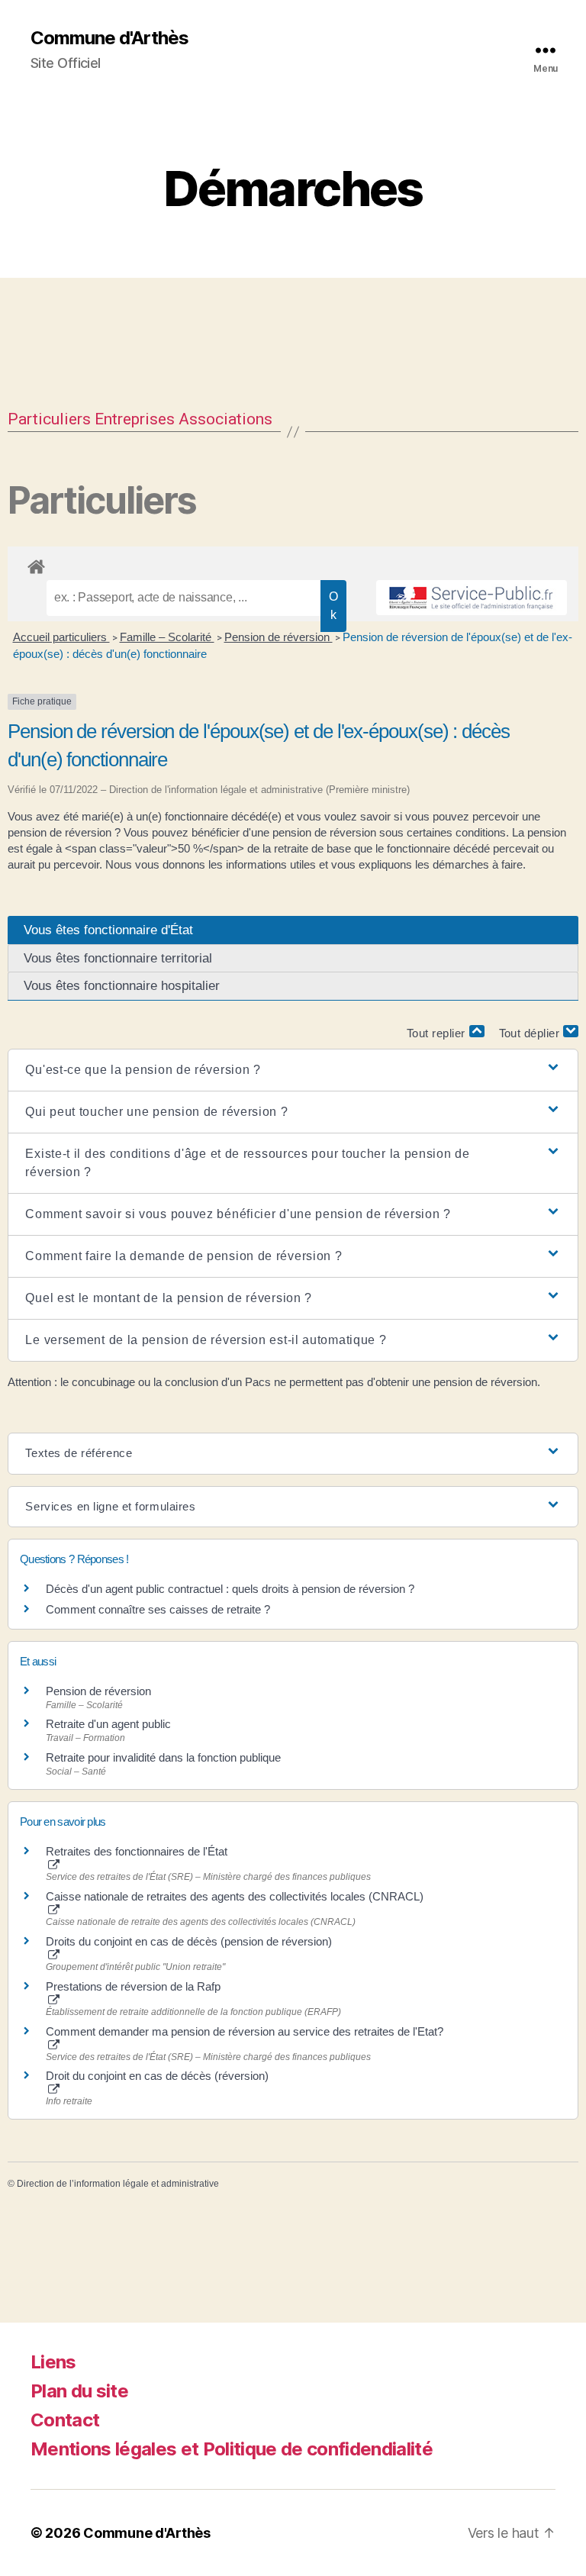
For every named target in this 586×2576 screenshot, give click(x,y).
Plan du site (79, 2391)
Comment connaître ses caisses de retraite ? (158, 1609)
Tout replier (438, 1033)
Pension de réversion (279, 637)
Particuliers (49, 419)
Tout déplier (531, 1033)
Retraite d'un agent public (108, 1724)
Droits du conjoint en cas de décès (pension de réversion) (189, 1941)
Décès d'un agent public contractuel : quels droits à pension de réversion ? (230, 1589)
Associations (225, 419)
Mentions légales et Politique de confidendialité (232, 2449)
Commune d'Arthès (109, 38)
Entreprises (135, 419)
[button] (293, 1070)
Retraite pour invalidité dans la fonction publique (163, 1757)
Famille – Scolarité (167, 637)
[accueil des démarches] (293, 564)
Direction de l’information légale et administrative (118, 2184)
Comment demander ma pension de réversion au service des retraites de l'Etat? (245, 2031)
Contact (65, 2420)
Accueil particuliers (61, 637)
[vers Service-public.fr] (472, 598)
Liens (53, 2362)
